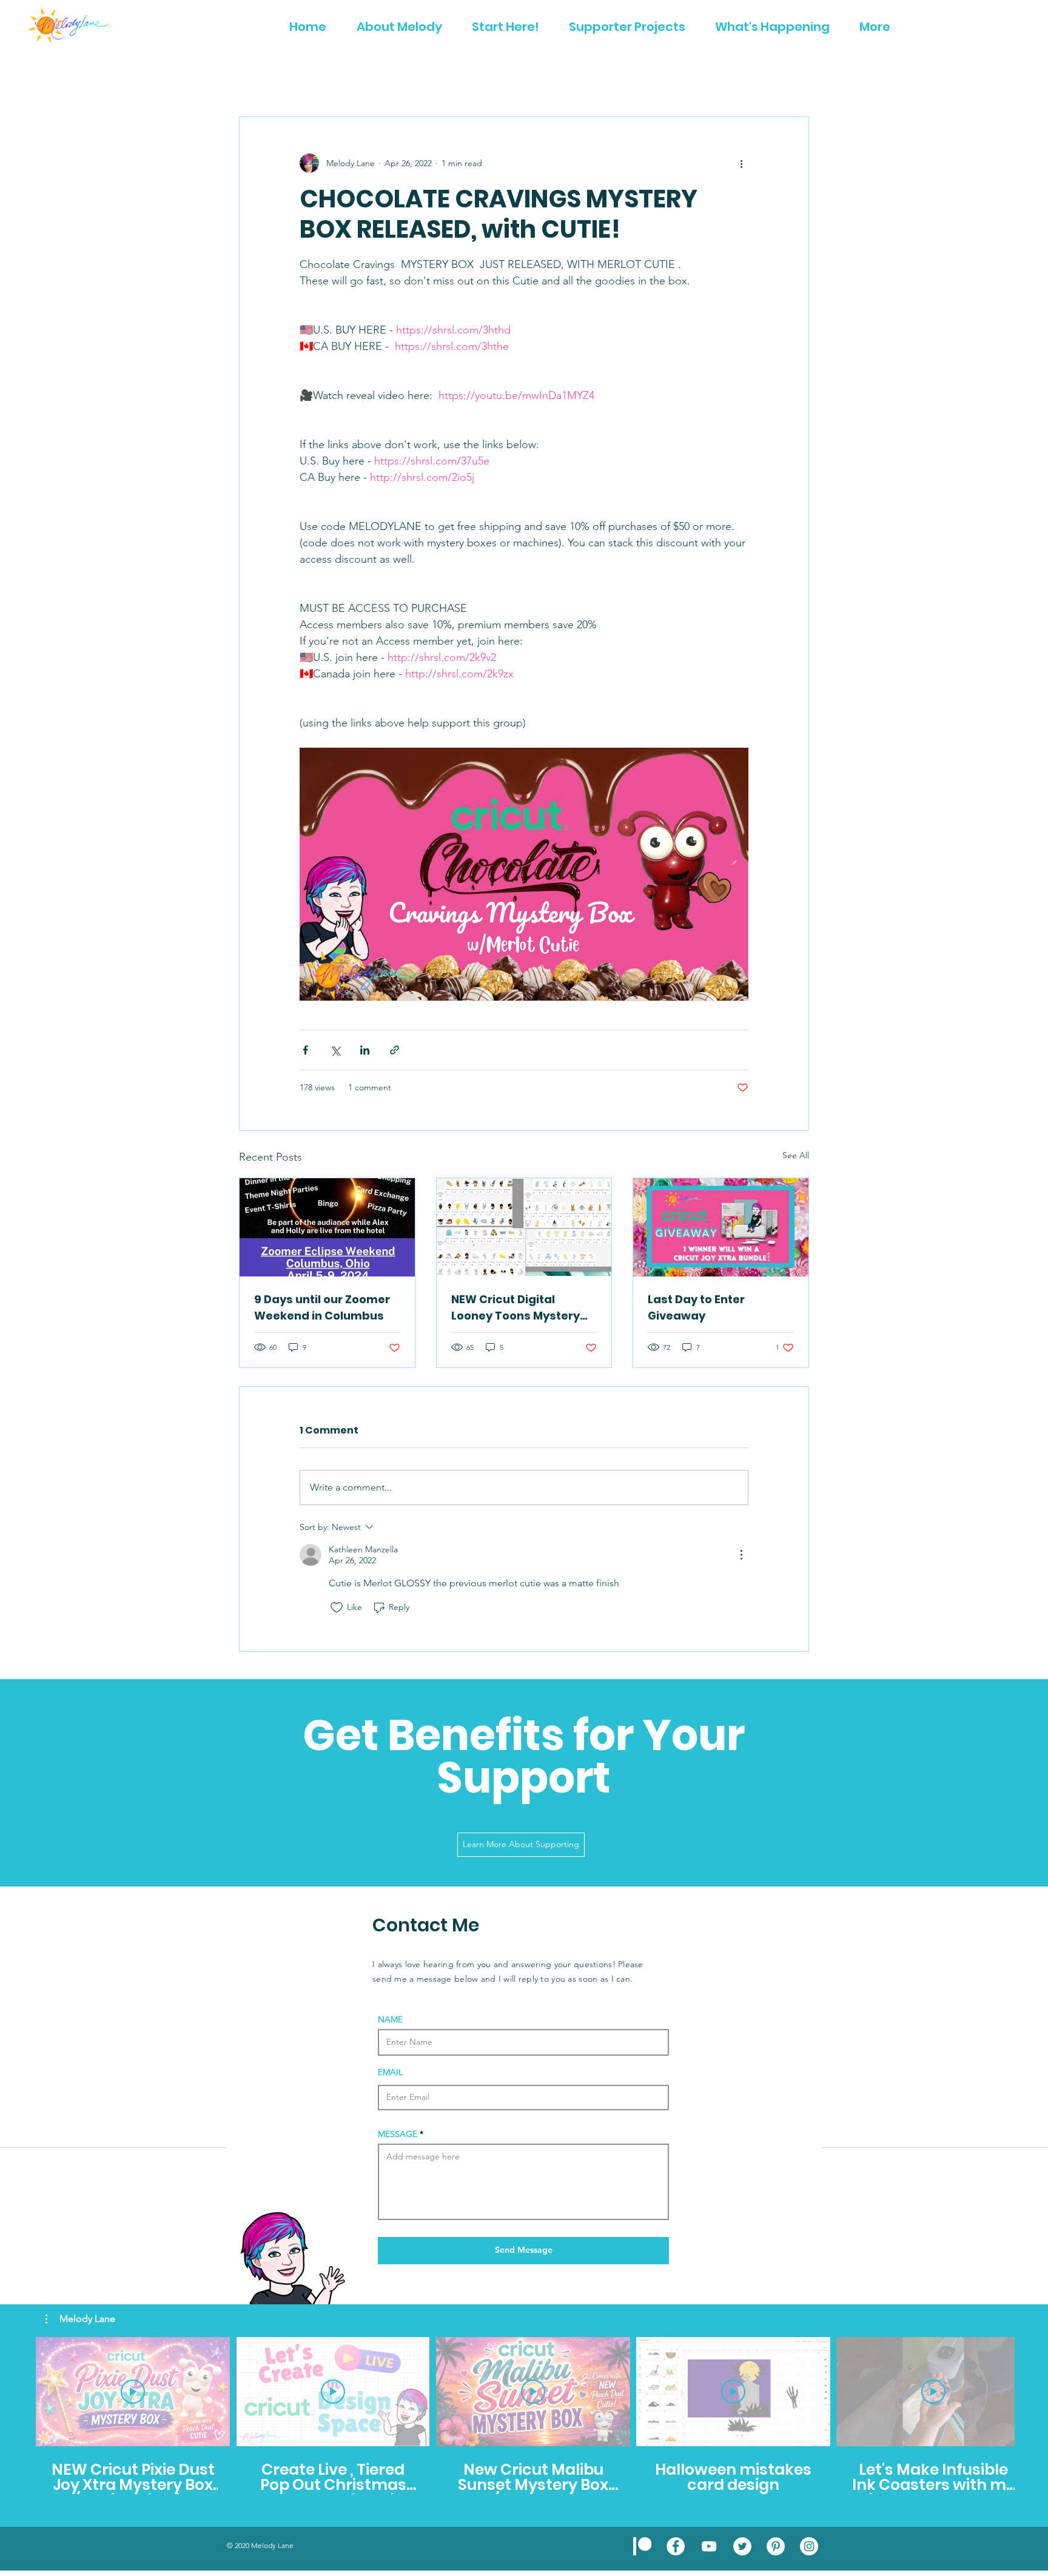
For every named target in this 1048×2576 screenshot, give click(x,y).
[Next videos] (1031, 2389)
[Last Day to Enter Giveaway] (721, 1227)
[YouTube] (709, 2546)
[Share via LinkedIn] (365, 1050)
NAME (390, 2019)
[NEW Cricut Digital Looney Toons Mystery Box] (524, 1227)
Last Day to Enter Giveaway (696, 1307)
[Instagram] (809, 2546)
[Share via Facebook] (305, 1050)
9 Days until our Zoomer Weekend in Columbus (322, 1307)
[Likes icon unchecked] (337, 1608)
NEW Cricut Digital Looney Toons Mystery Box (516, 1308)
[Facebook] (676, 2546)
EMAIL (390, 2072)
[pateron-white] (642, 2546)
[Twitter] (742, 2546)
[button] (80, 2319)
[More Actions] (741, 1555)
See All (796, 1155)
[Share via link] (395, 1050)
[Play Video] (133, 2392)
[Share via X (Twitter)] (335, 1050)
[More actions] (741, 163)
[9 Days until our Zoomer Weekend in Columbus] (327, 1227)
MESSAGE (398, 2134)
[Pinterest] (776, 2546)
